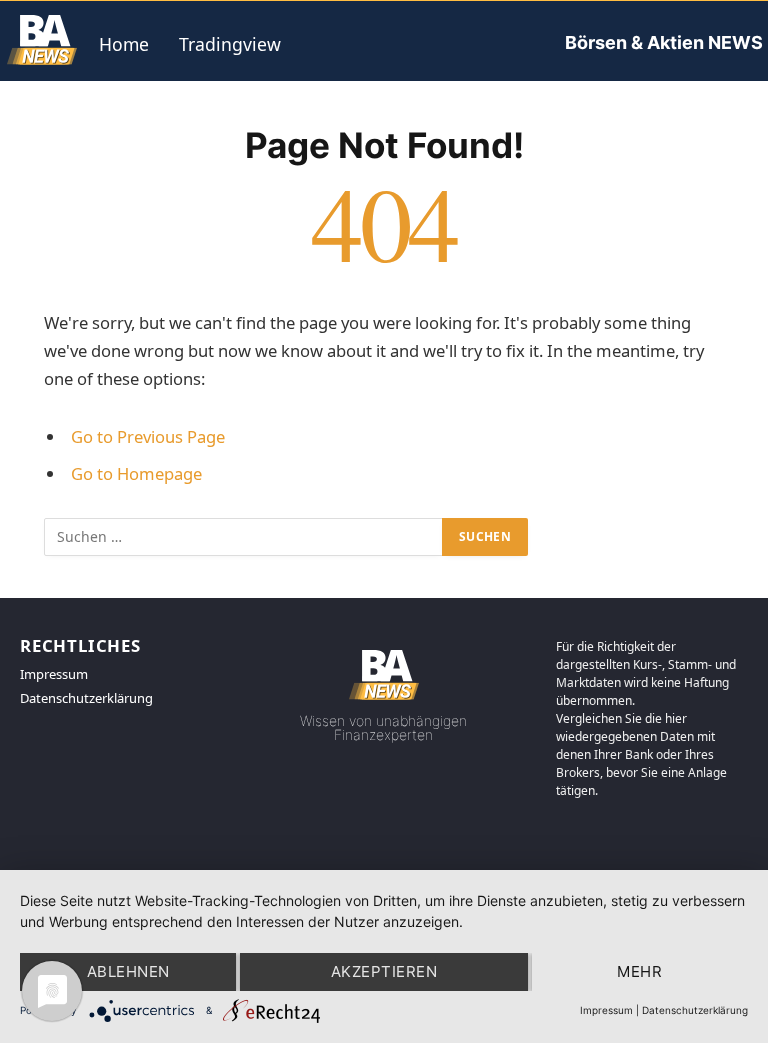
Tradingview (230, 44)
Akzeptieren (384, 971)
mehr (639, 971)
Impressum (606, 1010)
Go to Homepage (136, 473)
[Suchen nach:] (244, 537)
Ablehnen (128, 971)
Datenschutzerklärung (695, 1010)
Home (124, 44)
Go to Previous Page (148, 436)
